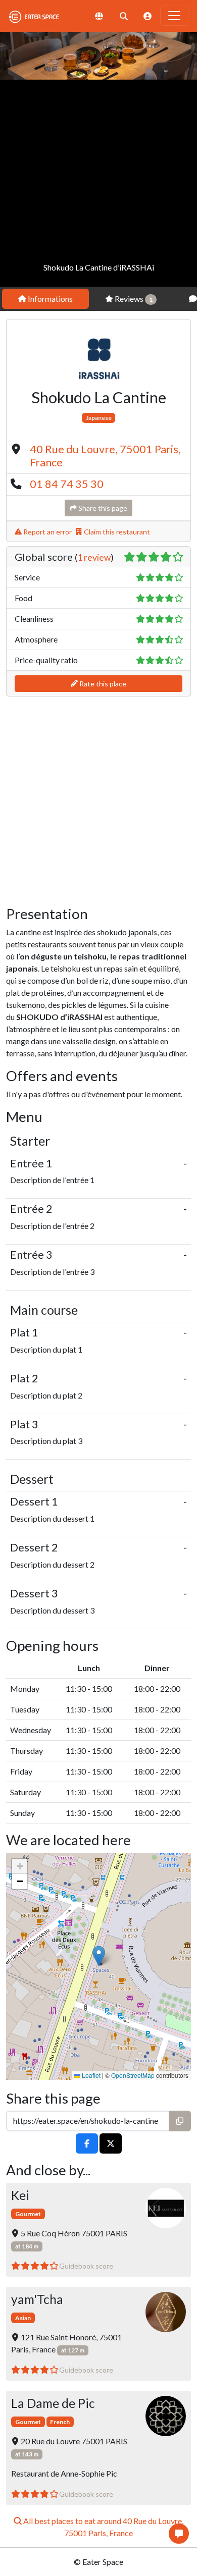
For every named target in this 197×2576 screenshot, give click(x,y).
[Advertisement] (98, 183)
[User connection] (147, 16)
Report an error (47, 532)
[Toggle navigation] (174, 16)
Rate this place (102, 684)
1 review (94, 557)
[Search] (124, 16)
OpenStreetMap (133, 2075)
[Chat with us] (179, 2534)
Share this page (102, 508)
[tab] (45, 299)
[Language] (99, 16)
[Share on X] (111, 2144)
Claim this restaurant (116, 532)
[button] (99, 1956)
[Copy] (180, 2121)
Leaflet (90, 2075)
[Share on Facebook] (87, 2144)
